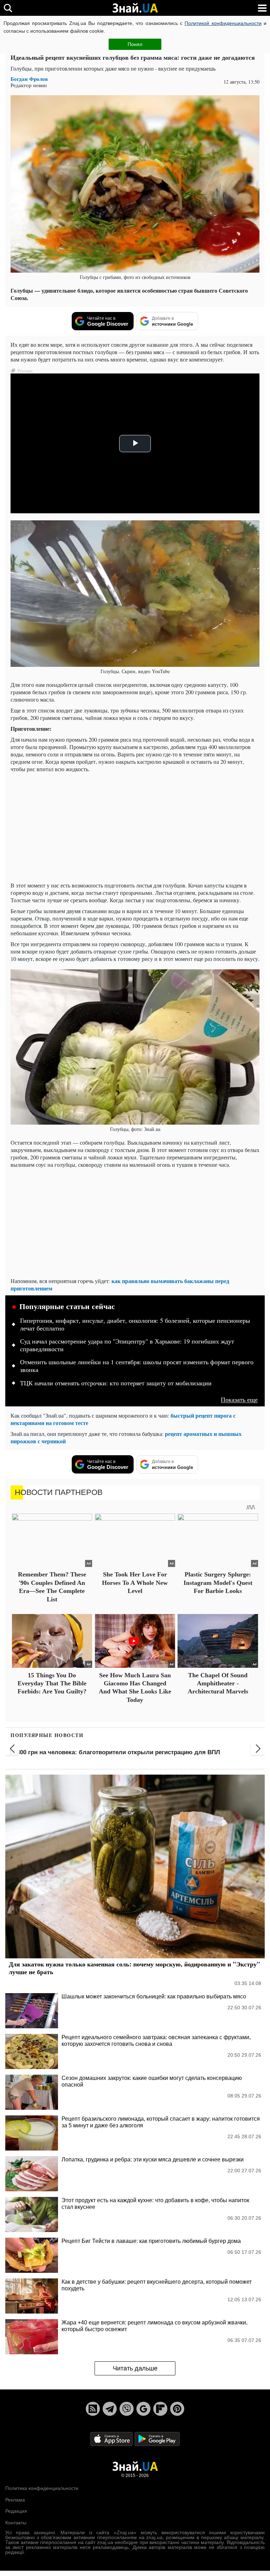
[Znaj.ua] (135, 8)
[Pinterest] (177, 2409)
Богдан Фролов (29, 79)
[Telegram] (110, 2409)
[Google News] (143, 2409)
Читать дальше (135, 2368)
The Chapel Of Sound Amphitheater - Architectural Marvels (218, 1683)
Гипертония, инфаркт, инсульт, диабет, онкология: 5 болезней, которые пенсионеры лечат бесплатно (135, 1325)
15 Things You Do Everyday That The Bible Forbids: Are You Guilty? (52, 1683)
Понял (135, 44)
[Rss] (93, 2409)
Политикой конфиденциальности (223, 23)
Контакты (16, 2523)
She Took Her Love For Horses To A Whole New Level (135, 1583)
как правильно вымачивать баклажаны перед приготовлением (120, 1284)
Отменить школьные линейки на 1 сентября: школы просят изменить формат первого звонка (137, 1366)
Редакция (16, 2511)
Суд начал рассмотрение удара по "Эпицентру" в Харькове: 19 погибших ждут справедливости (127, 1345)
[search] (8, 8)
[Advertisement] (135, 827)
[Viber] (127, 2409)
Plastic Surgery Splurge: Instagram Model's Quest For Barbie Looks (218, 1583)
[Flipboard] (160, 2409)
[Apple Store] (112, 2439)
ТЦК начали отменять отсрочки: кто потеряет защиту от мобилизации (116, 1383)
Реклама (15, 2500)
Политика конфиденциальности (42, 2488)
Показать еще (239, 1400)
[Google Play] (157, 2439)
